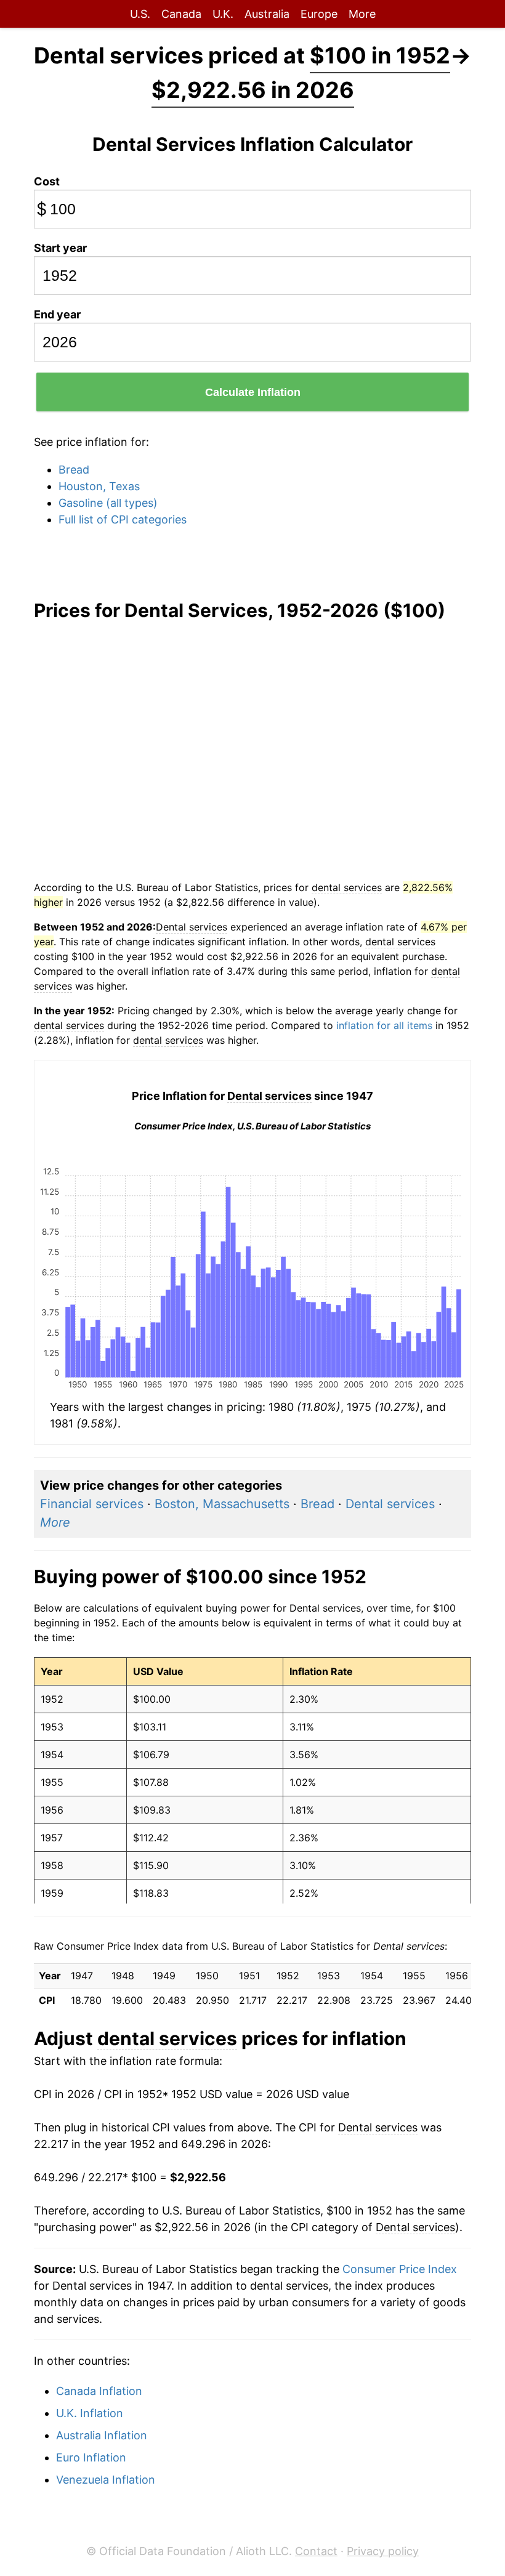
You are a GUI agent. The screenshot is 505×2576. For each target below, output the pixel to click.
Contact (316, 2551)
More (362, 14)
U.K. (223, 14)
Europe (319, 14)
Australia (267, 14)
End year (57, 314)
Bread (74, 470)
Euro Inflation (91, 2457)
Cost (47, 181)
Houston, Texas (99, 486)
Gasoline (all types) (108, 503)
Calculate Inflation (253, 392)
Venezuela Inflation (106, 2480)
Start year (60, 248)
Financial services (92, 1504)
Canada (181, 14)
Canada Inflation (99, 2391)
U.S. (140, 14)
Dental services (390, 1504)
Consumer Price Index (400, 2269)
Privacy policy (383, 2551)
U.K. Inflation (90, 2413)
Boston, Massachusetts (222, 1504)
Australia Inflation (102, 2435)
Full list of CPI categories (123, 519)
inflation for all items (384, 1025)
